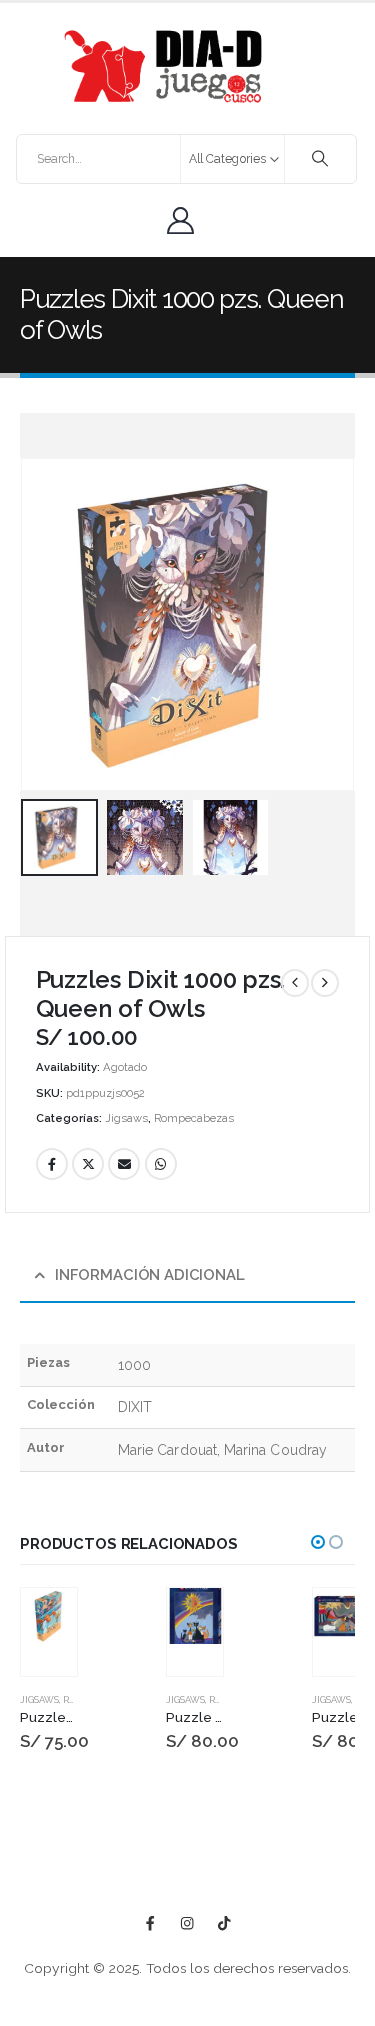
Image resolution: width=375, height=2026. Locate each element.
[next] (325, 983)
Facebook (52, 1164)
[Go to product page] (49, 1616)
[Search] (320, 159)
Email (124, 1164)
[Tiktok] (224, 1923)
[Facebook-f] (150, 1923)
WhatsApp (161, 1164)
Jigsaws (126, 1118)
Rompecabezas (194, 1118)
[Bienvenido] (185, 220)
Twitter (88, 1164)
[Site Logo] (163, 66)
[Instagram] (187, 1923)
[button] (45, 624)
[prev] (295, 983)
